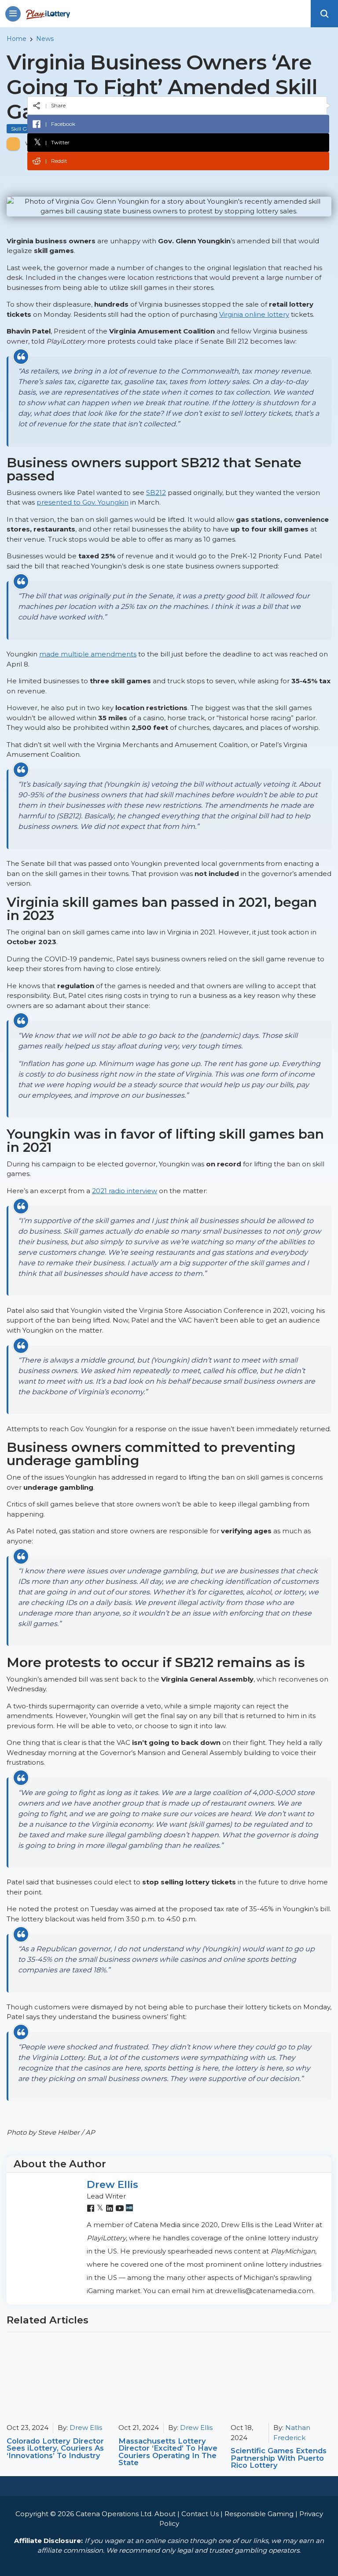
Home (17, 39)
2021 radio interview (125, 1191)
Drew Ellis (112, 2184)
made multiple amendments (88, 654)
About (165, 2514)
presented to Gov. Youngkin (83, 502)
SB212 (156, 493)
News (45, 39)
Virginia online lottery (254, 314)
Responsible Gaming (259, 2514)
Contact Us (200, 2514)
